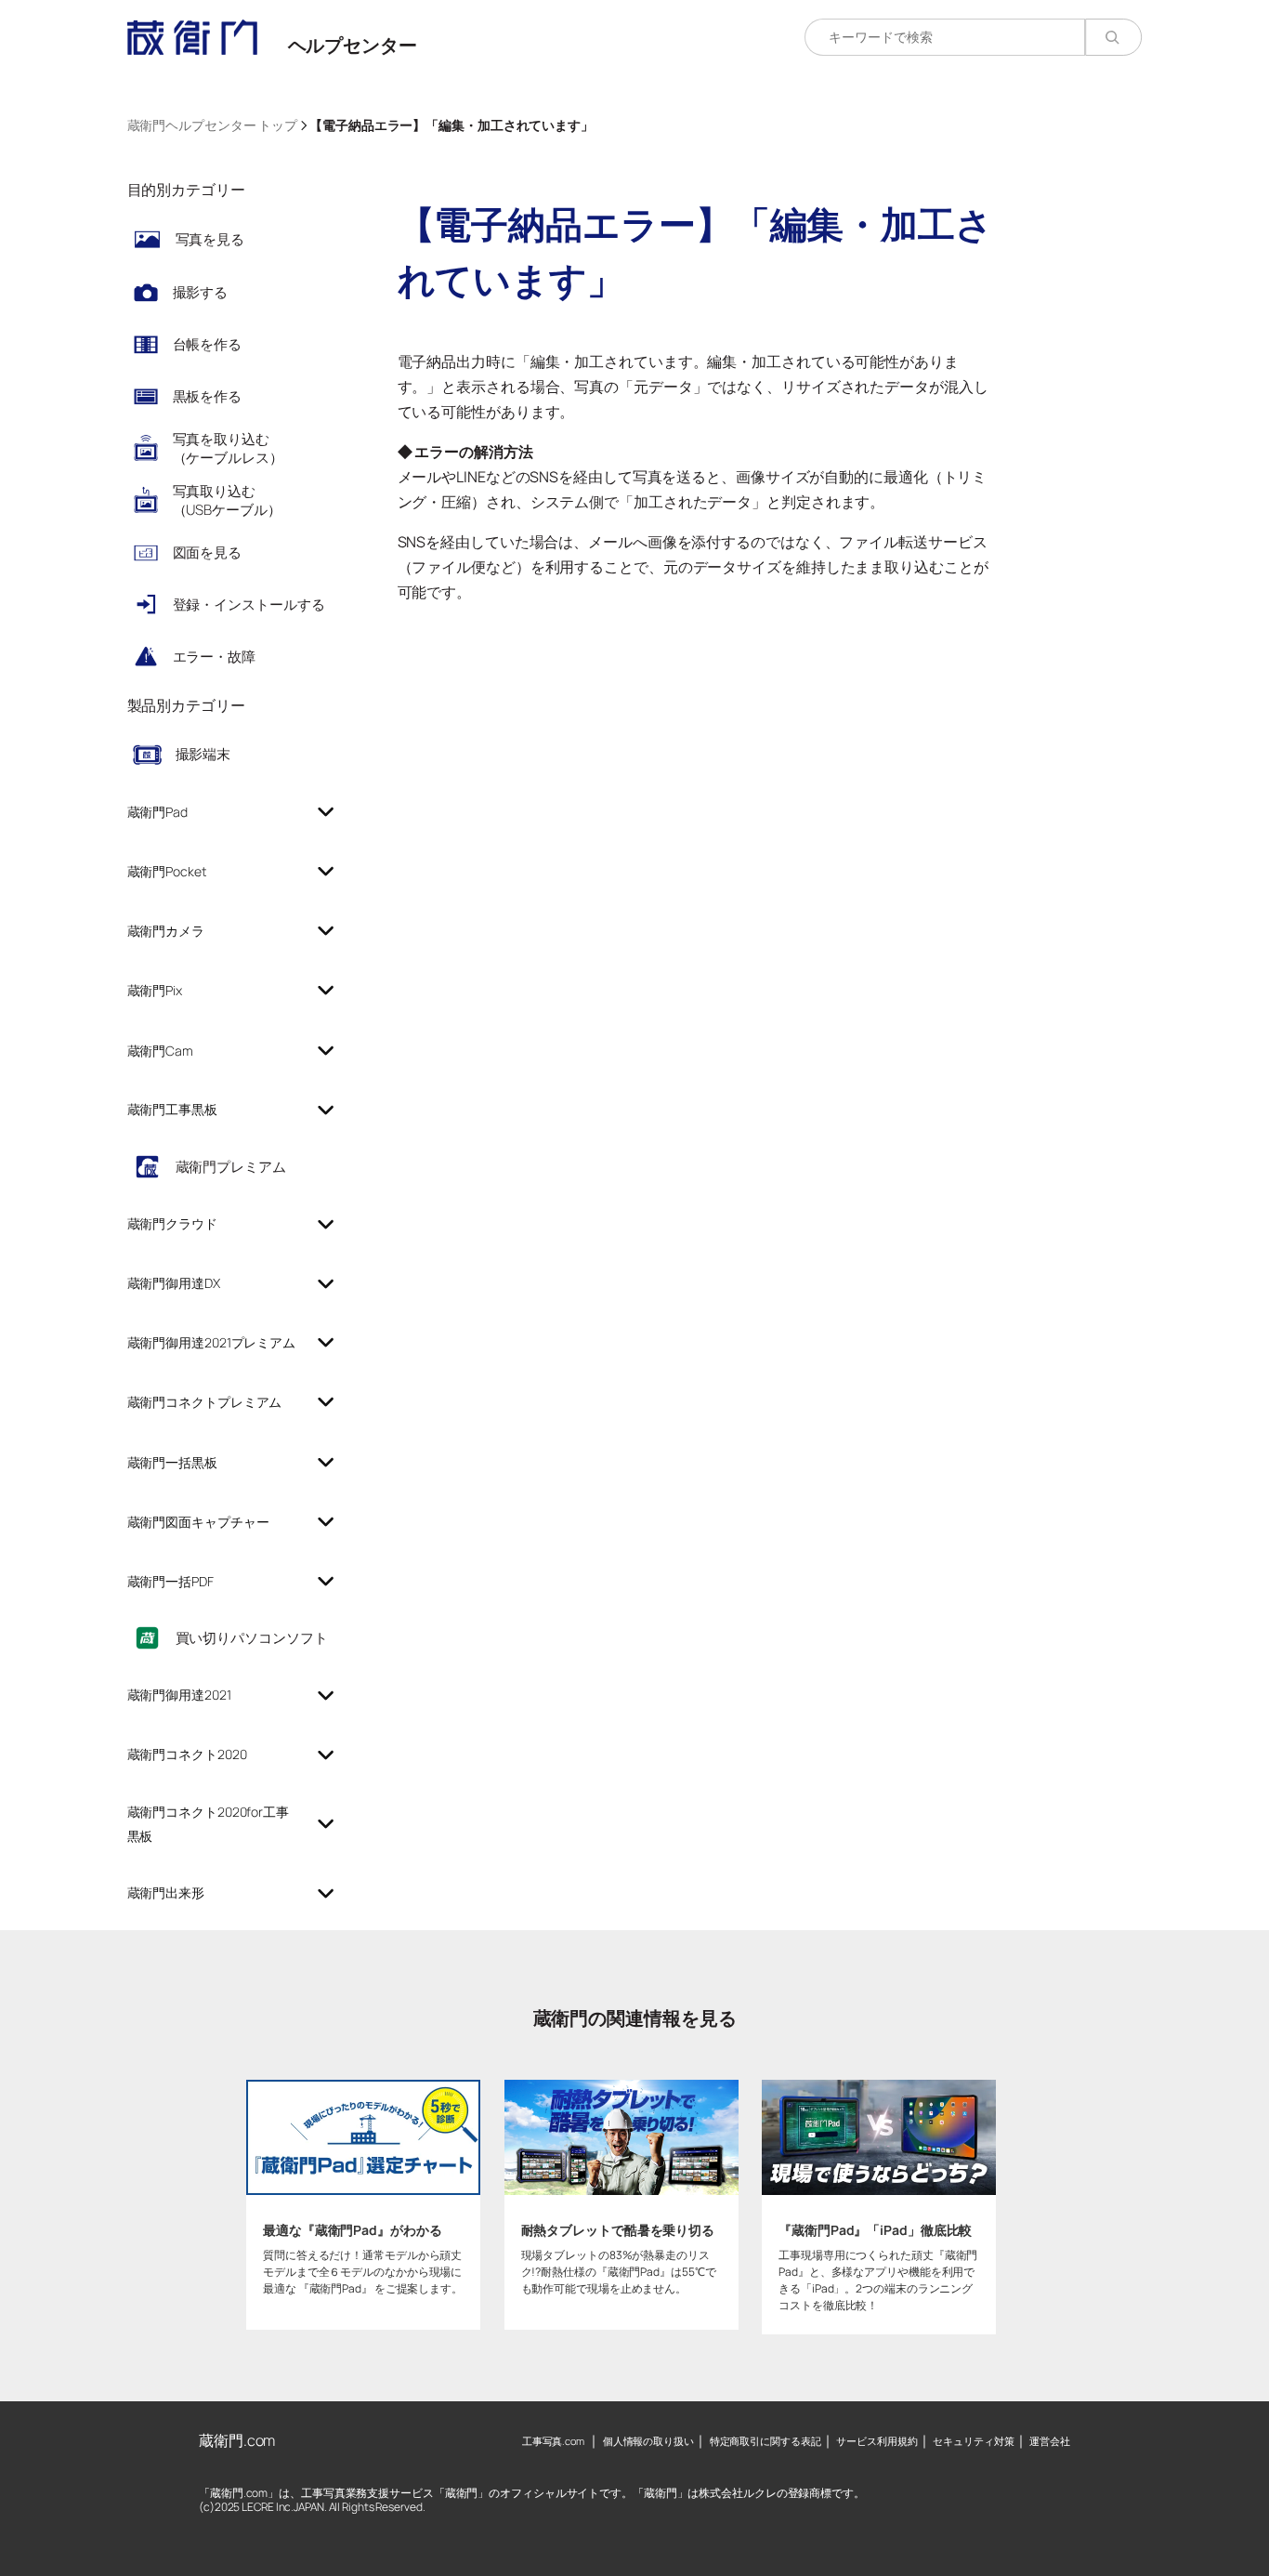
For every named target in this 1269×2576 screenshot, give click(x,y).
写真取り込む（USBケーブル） (227, 500)
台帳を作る (208, 344)
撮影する (201, 292)
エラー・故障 (214, 657)
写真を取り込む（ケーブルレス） (228, 448)
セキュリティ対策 (973, 2441)
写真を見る (210, 239)
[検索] (1113, 37)
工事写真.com (553, 2441)
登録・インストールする (249, 605)
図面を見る (208, 552)
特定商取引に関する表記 (765, 2441)
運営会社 (1050, 2441)
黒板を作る (208, 396)
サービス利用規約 (877, 2441)
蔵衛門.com (237, 2440)
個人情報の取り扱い (648, 2441)
